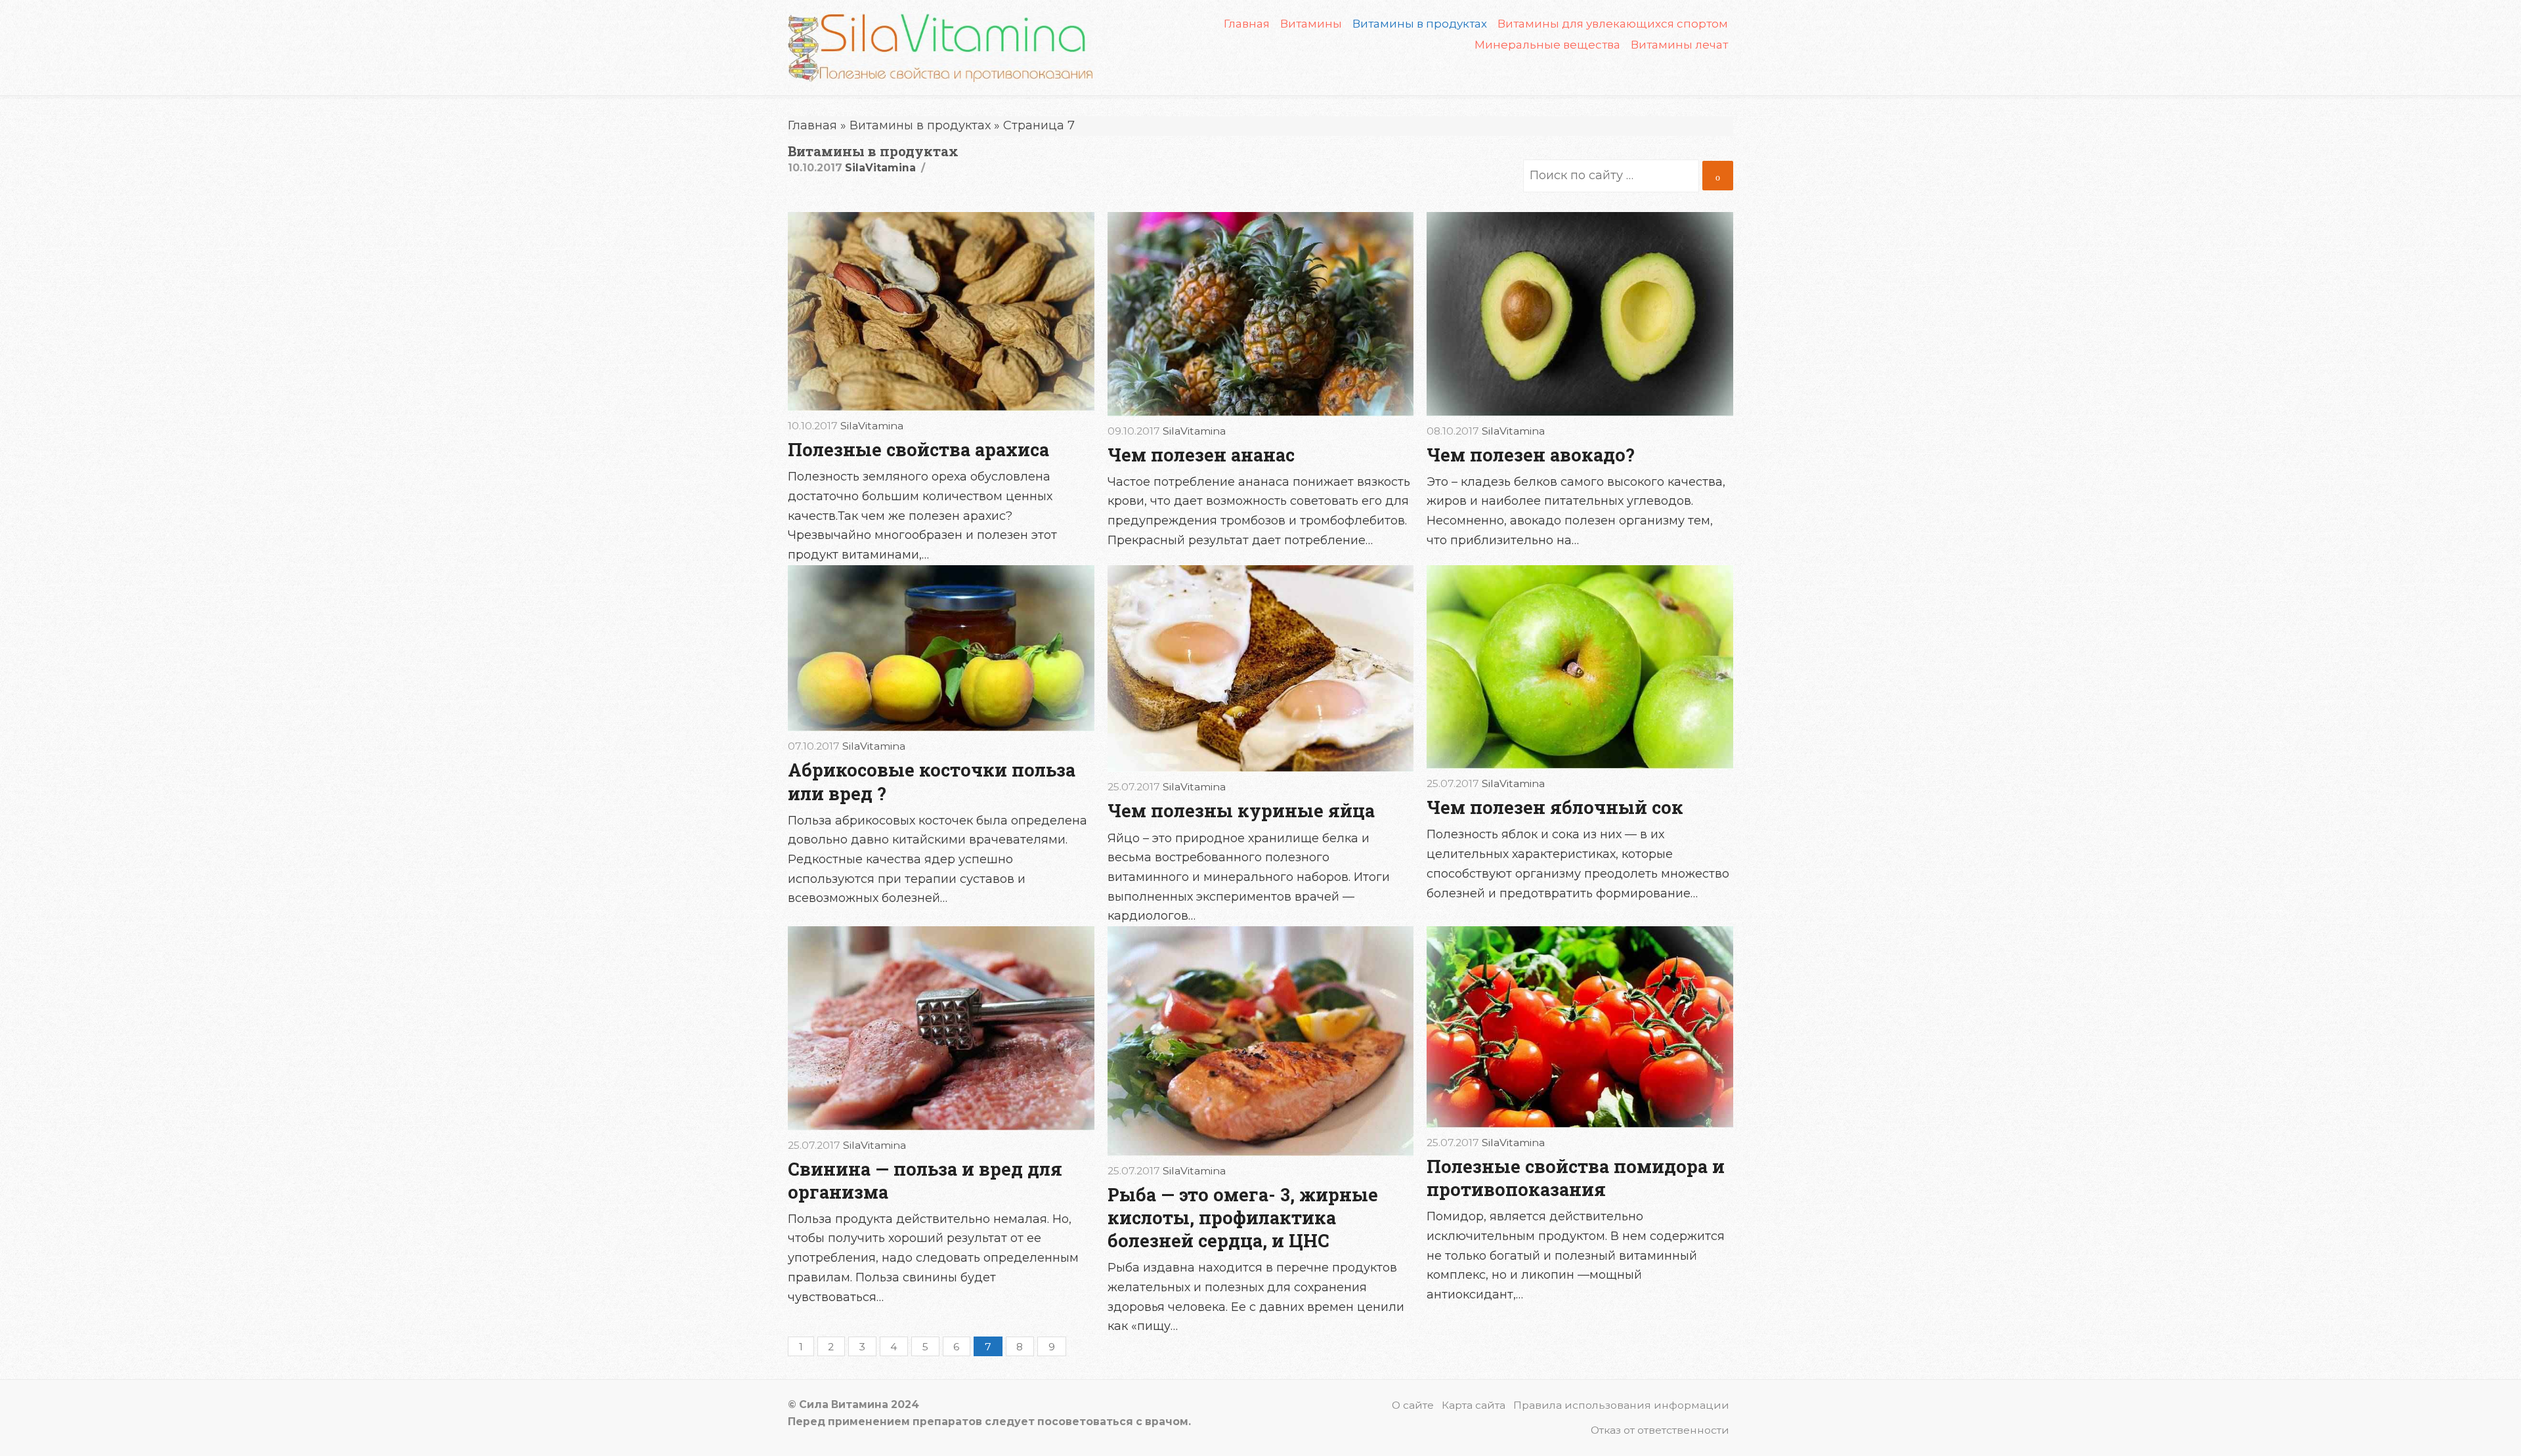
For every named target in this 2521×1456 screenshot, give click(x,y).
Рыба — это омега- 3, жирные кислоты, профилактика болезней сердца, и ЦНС (1243, 1217)
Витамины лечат (1679, 45)
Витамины (1311, 24)
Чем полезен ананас (1201, 455)
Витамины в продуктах (920, 125)
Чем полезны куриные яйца (1241, 810)
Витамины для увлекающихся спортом (1613, 24)
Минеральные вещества (1547, 45)
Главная (1247, 24)
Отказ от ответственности (1660, 1430)
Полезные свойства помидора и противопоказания (1576, 1178)
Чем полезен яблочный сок (1555, 807)
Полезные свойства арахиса (918, 449)
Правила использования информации (1621, 1405)
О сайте (1413, 1405)
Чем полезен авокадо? (1531, 455)
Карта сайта (1474, 1405)
